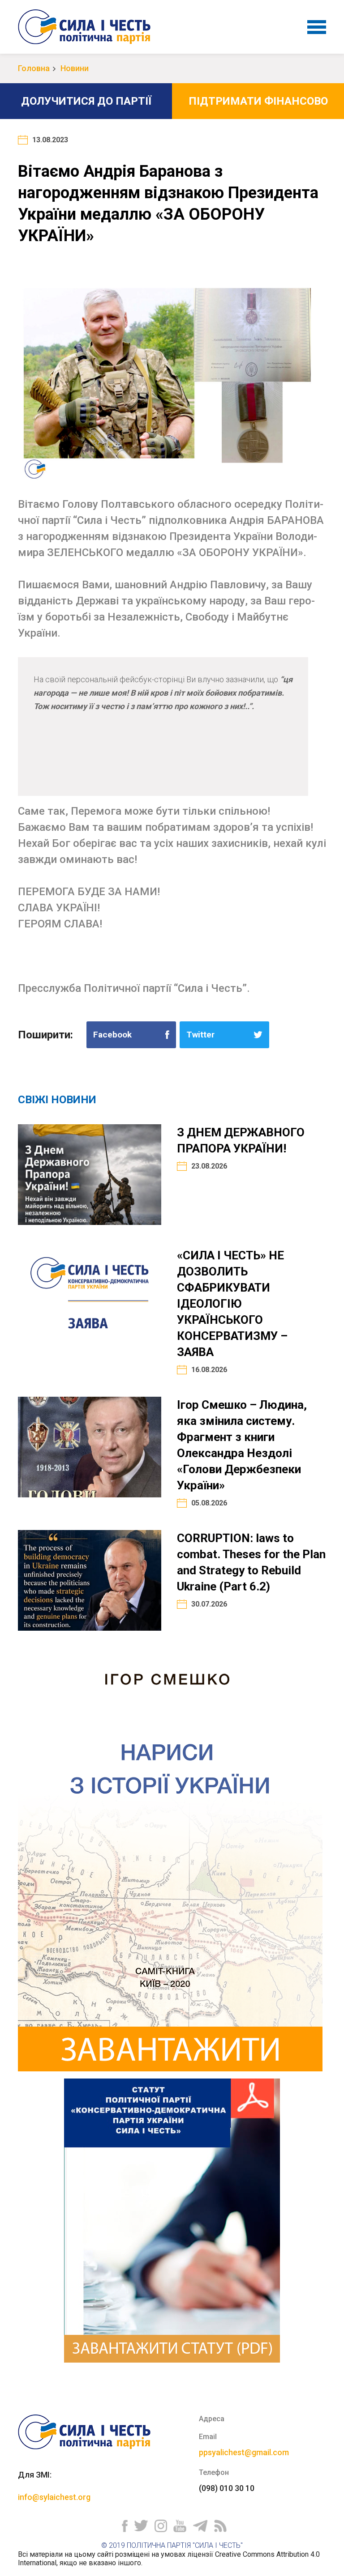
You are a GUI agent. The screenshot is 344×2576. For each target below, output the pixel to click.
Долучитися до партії (86, 101)
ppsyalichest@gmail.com (244, 2452)
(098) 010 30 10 (227, 2488)
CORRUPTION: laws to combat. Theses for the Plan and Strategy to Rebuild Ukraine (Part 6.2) (251, 1562)
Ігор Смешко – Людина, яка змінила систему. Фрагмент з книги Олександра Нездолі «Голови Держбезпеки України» (242, 1445)
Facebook (112, 1035)
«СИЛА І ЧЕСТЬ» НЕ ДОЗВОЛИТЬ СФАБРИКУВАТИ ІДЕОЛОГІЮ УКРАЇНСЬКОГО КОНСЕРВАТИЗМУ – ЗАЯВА (232, 1304)
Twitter (200, 1035)
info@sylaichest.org (54, 2497)
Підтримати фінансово (258, 101)
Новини (75, 68)
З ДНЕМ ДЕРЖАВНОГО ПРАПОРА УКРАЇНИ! (241, 1140)
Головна (34, 68)
